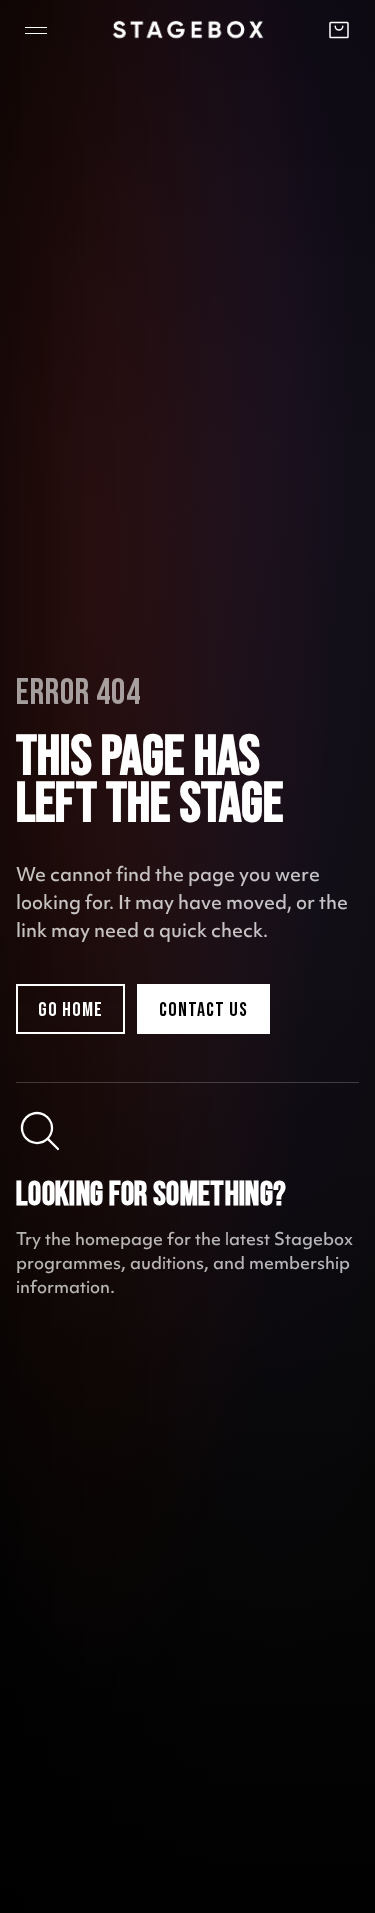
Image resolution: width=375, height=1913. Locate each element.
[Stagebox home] (188, 29)
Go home (70, 1010)
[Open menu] (36, 30)
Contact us (203, 1010)
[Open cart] (339, 30)
